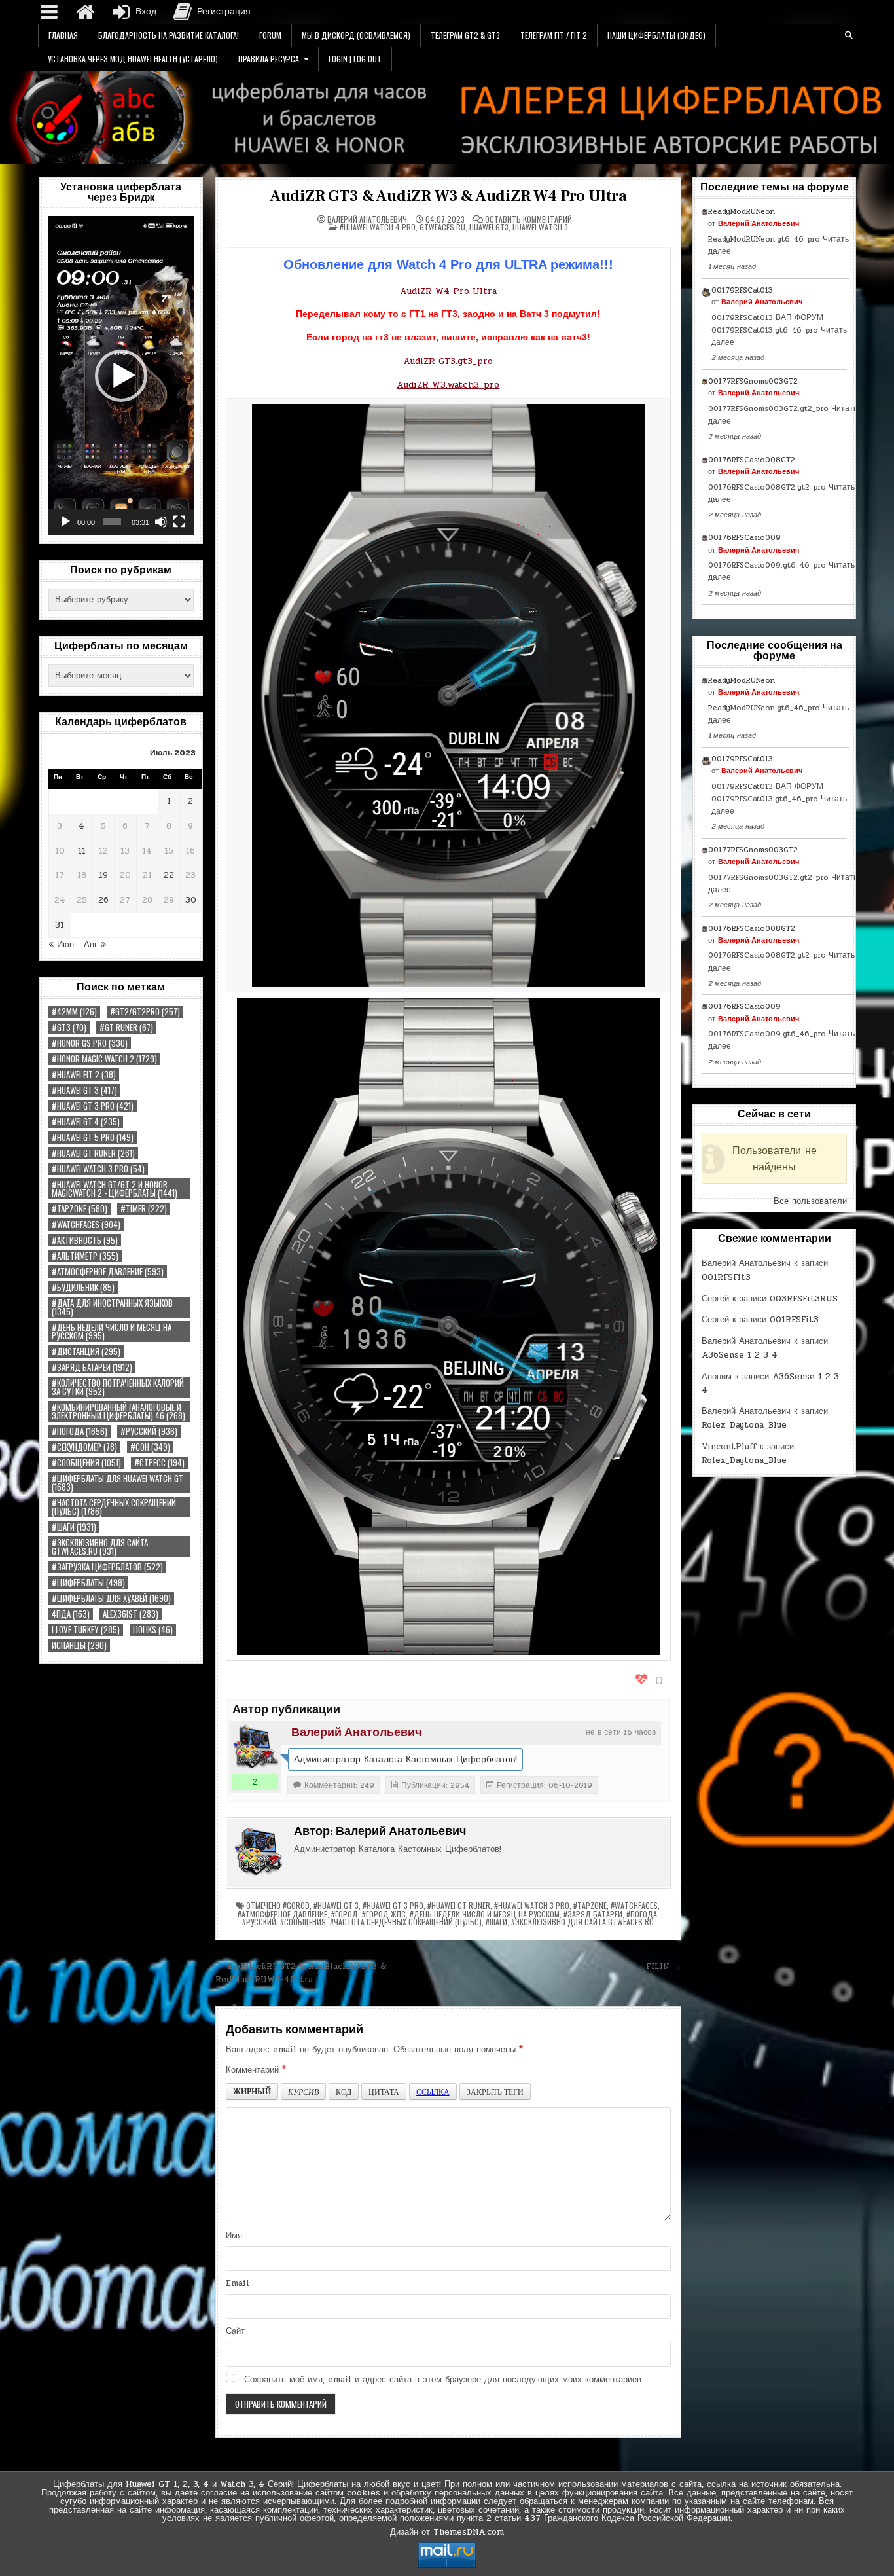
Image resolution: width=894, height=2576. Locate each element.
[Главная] (85, 12)
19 (103, 875)
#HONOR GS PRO (90, 1043)
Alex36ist (131, 1614)
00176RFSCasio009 (744, 537)
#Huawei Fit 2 (84, 1075)
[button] (121, 376)
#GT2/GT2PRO (145, 1012)
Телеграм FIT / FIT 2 (554, 35)
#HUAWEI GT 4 (86, 1122)
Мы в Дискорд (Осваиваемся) (356, 35)
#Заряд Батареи (92, 1367)
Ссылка (433, 2092)
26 (103, 900)
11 (82, 851)
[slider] (112, 522)
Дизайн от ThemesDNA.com (447, 2532)
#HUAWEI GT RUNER (93, 1153)
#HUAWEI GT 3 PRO (93, 1106)
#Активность (85, 1240)
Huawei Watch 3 (540, 227)
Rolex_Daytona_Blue (744, 1425)
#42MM (74, 1012)
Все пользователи (810, 1201)
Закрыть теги (495, 2092)
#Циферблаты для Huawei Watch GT (117, 1483)
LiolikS (153, 1630)
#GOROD (296, 1905)
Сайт (235, 2331)
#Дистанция (86, 1351)
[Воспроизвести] (65, 522)
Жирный (252, 2091)
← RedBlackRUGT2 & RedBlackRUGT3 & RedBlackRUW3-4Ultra (301, 1973)
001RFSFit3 (726, 1277)
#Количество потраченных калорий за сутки (118, 1387)
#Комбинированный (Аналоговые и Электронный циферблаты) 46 (118, 1411)
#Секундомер (84, 1447)
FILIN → (664, 1967)
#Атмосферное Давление (108, 1272)
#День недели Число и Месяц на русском (112, 1332)
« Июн (61, 945)
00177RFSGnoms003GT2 (753, 381)
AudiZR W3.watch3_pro (448, 385)
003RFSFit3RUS (804, 1299)
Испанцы (79, 1645)
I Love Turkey (86, 1630)
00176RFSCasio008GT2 (752, 460)
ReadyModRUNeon (742, 211)
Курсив (303, 2092)
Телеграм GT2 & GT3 (465, 35)
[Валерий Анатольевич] (255, 1747)
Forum (270, 35)
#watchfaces (86, 1225)
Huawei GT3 (489, 227)
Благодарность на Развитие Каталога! (169, 35)
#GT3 (69, 1027)
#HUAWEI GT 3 (84, 1090)
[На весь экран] (179, 522)
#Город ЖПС (384, 1914)
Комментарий (256, 2070)
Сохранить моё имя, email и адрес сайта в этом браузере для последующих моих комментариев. (444, 2380)
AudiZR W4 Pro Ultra (448, 291)
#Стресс (159, 1463)
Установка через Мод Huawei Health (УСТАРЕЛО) (133, 59)
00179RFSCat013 (742, 290)
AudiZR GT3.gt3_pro (448, 361)
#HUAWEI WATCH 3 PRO (98, 1169)
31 (60, 925)
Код (344, 2092)
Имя (234, 2236)
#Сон (150, 1447)
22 (169, 875)
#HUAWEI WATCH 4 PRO (378, 227)
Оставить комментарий (528, 219)
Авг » (95, 945)
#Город (345, 1914)
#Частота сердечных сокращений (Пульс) (114, 1507)
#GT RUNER (126, 1027)
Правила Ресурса (269, 59)
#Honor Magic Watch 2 (104, 1059)
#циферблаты (88, 1583)
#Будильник (83, 1287)
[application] (121, 375)
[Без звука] (161, 522)
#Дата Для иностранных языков (112, 1307)
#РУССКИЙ (149, 1431)
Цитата (384, 2092)
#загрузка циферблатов (107, 1567)
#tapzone (80, 1209)
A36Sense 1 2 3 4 (740, 1355)
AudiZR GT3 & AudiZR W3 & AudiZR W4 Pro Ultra (448, 196)
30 (191, 900)
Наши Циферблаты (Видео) (656, 35)
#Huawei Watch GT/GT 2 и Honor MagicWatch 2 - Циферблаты (115, 1189)
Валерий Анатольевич (367, 219)
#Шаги (74, 1527)
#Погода (80, 1431)
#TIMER (144, 1209)
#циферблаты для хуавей (111, 1598)
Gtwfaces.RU (442, 227)
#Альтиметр (85, 1256)
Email (238, 2283)
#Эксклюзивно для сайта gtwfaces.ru (100, 1547)
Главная (63, 35)
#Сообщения (86, 1463)
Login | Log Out (355, 59)
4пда (71, 1614)
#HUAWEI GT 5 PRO (93, 1137)
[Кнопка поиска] (849, 35)
